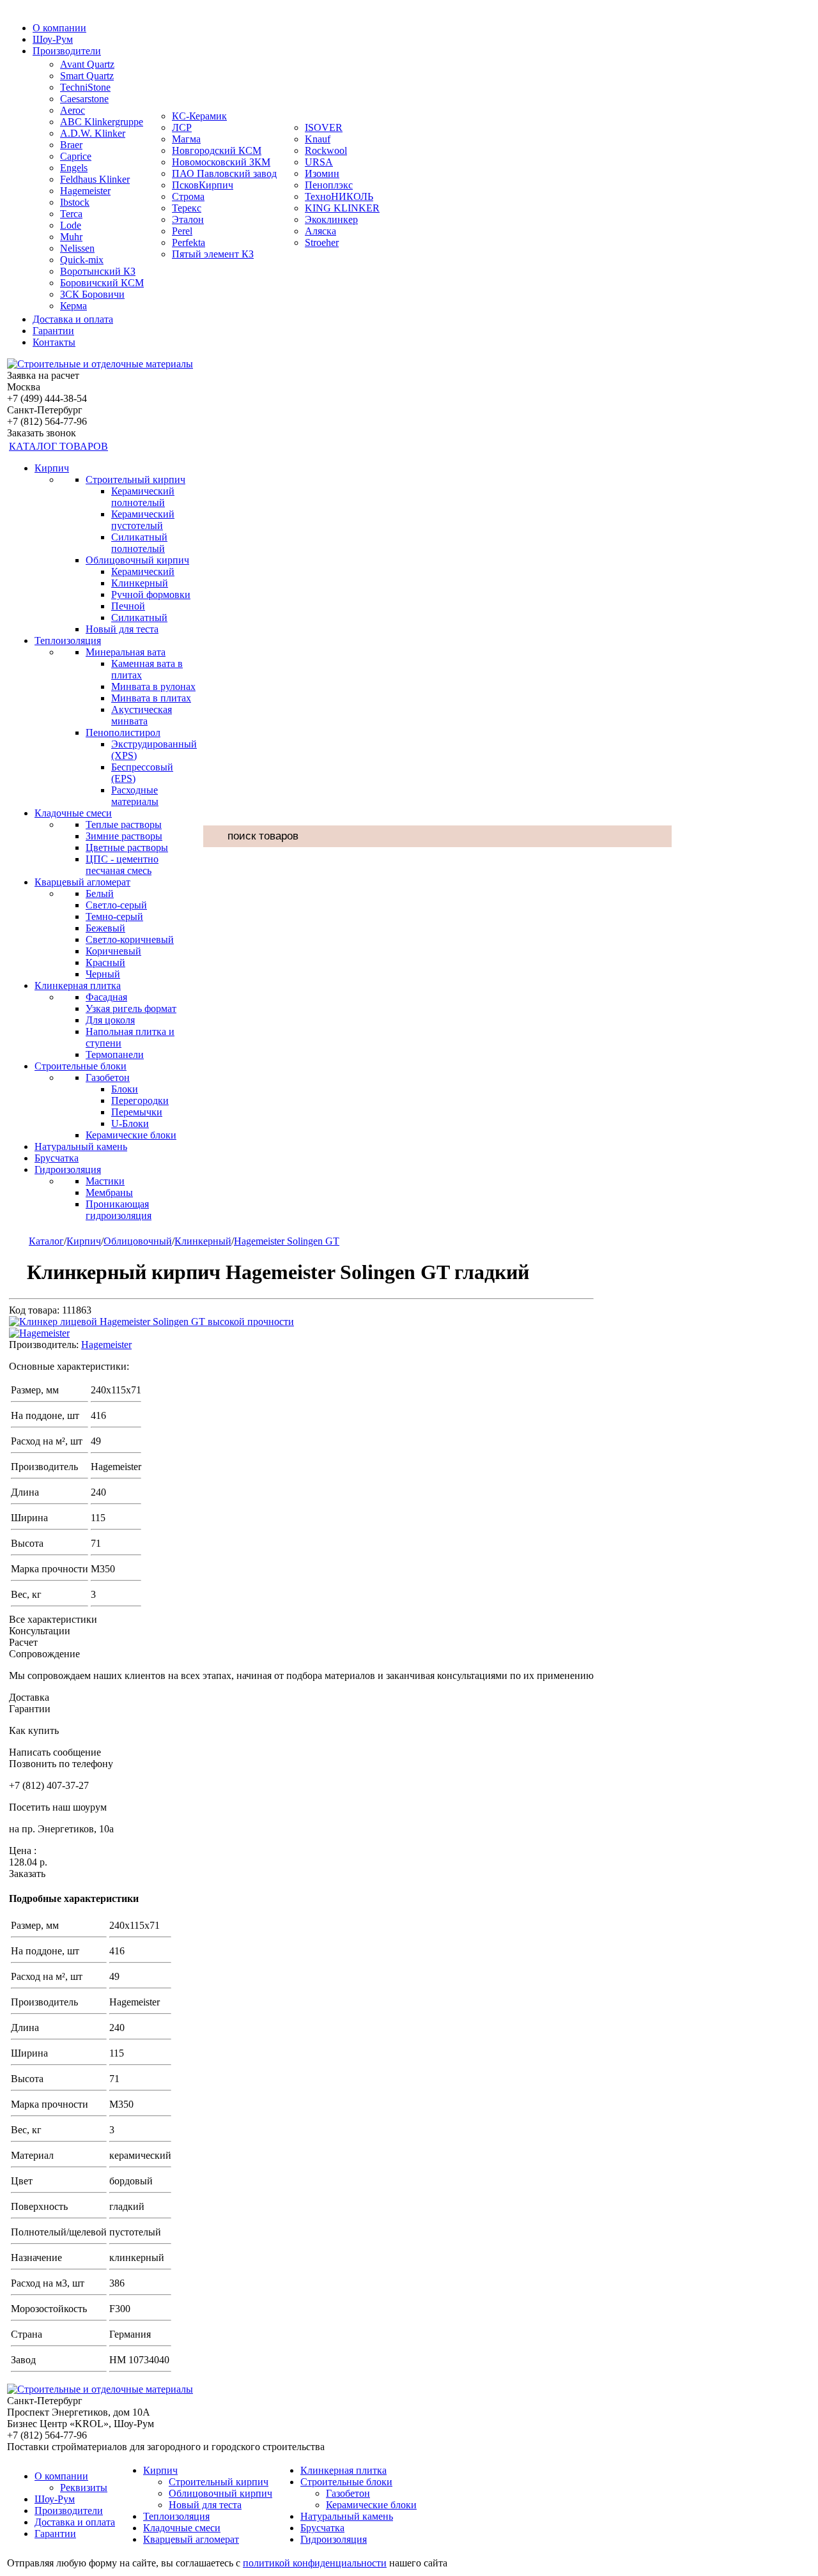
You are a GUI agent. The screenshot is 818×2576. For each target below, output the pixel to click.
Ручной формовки (151, 594)
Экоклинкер (331, 219)
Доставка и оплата (73, 319)
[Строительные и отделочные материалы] (100, 364)
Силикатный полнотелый (139, 543)
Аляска (320, 231)
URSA (319, 162)
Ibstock (75, 202)
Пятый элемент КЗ (213, 254)
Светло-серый (116, 905)
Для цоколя (110, 1020)
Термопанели (115, 1054)
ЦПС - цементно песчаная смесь (122, 865)
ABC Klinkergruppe (102, 122)
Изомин (322, 173)
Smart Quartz (87, 76)
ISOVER (324, 127)
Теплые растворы (124, 824)
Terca (71, 214)
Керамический (143, 571)
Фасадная (106, 997)
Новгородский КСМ (217, 150)
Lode (71, 225)
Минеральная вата (126, 652)
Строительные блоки (81, 1066)
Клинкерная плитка (78, 985)
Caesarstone (84, 99)
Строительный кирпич (135, 479)
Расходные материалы (135, 796)
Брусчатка (57, 1158)
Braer (71, 145)
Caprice (76, 156)
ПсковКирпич (203, 185)
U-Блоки (130, 1123)
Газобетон (108, 1077)
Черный (103, 974)
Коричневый (113, 951)
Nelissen (77, 248)
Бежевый (105, 928)
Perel (182, 231)
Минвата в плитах (151, 698)
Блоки (125, 1089)
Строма (188, 196)
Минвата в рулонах (153, 686)
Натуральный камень (81, 1146)
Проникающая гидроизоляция (119, 1210)
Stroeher (322, 242)
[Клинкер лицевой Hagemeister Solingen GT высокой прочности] (151, 1322)
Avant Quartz (87, 64)
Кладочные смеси (73, 813)
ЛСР (182, 127)
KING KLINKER (342, 208)
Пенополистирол (123, 732)
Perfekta (189, 242)
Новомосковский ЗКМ (221, 162)
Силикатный (139, 617)
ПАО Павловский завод (224, 173)
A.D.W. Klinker (93, 133)
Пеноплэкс (329, 185)
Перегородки (140, 1100)
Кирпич (52, 468)
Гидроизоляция (68, 1169)
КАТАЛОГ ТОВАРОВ (58, 446)
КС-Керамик (199, 116)
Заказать (27, 1874)
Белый (100, 893)
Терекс (187, 208)
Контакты (54, 342)
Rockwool (326, 150)
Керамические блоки (131, 1135)
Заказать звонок (42, 433)
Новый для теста (122, 629)
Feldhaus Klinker (95, 179)
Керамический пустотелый (143, 520)
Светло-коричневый (130, 939)
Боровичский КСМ (102, 283)
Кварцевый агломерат (82, 882)
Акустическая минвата (142, 715)
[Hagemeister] (39, 1333)
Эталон (188, 219)
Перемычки (137, 1112)
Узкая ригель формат (131, 1008)
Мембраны (109, 1192)
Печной (128, 606)
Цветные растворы (127, 847)
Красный (105, 962)
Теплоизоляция (68, 640)
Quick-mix (82, 260)
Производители (67, 51)
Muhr (71, 237)
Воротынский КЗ (98, 271)
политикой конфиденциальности (315, 2563)
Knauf (318, 139)
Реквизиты (84, 2488)
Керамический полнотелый (143, 497)
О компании (59, 28)
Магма (186, 139)
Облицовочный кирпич (137, 560)
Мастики (105, 1181)
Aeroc (73, 110)
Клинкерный (140, 583)
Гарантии (53, 331)
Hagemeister (85, 191)
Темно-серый (114, 916)
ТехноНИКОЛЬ (339, 196)
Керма (73, 306)
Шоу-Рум (53, 39)
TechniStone (85, 87)
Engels (74, 168)
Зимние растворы (124, 836)
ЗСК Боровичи (92, 294)
